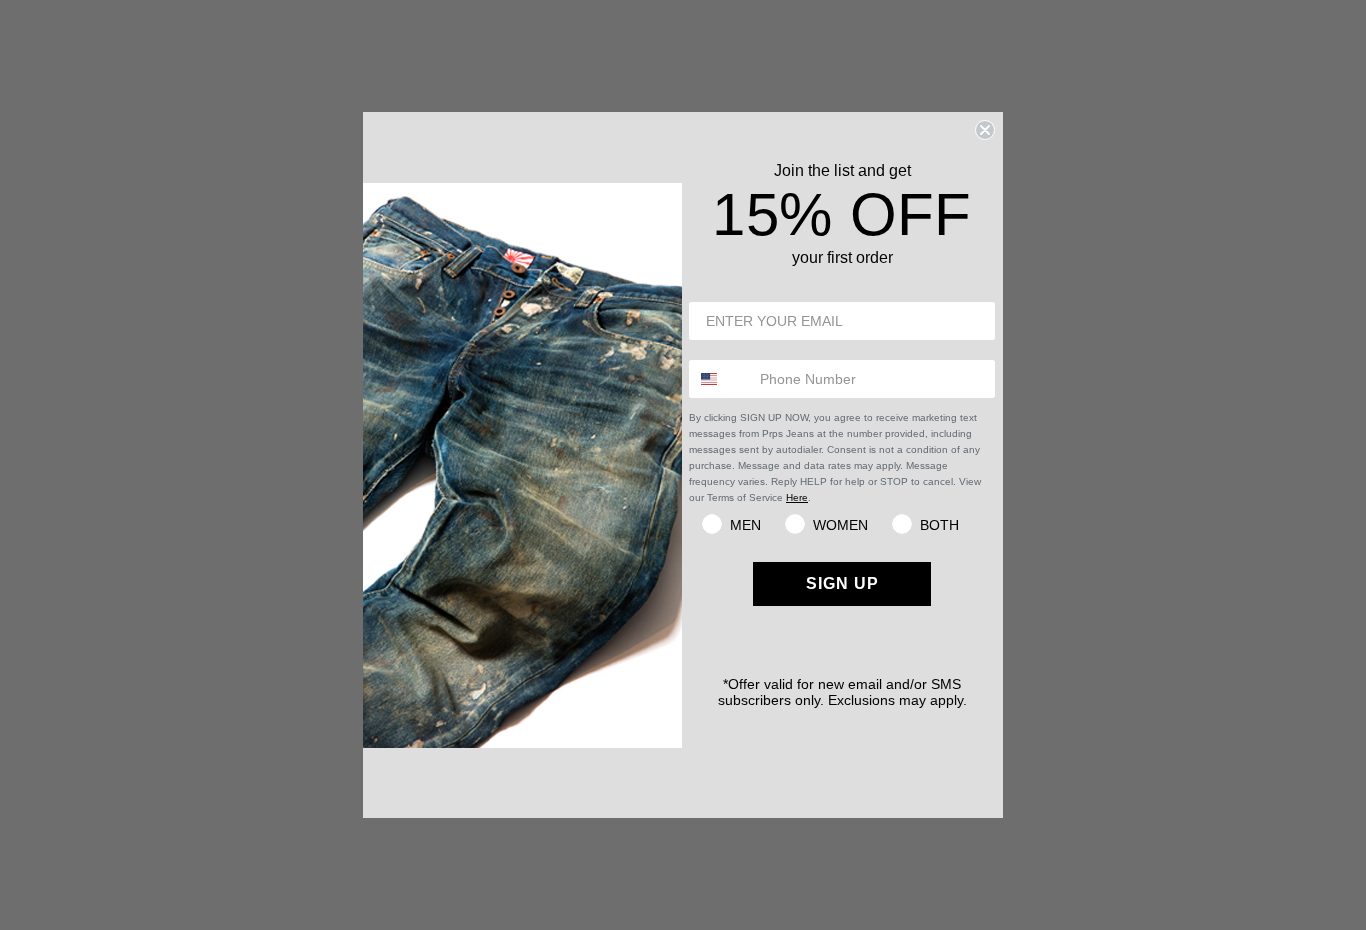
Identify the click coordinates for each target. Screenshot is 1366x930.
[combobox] (720, 379)
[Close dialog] (985, 130)
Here (797, 497)
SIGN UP (842, 583)
